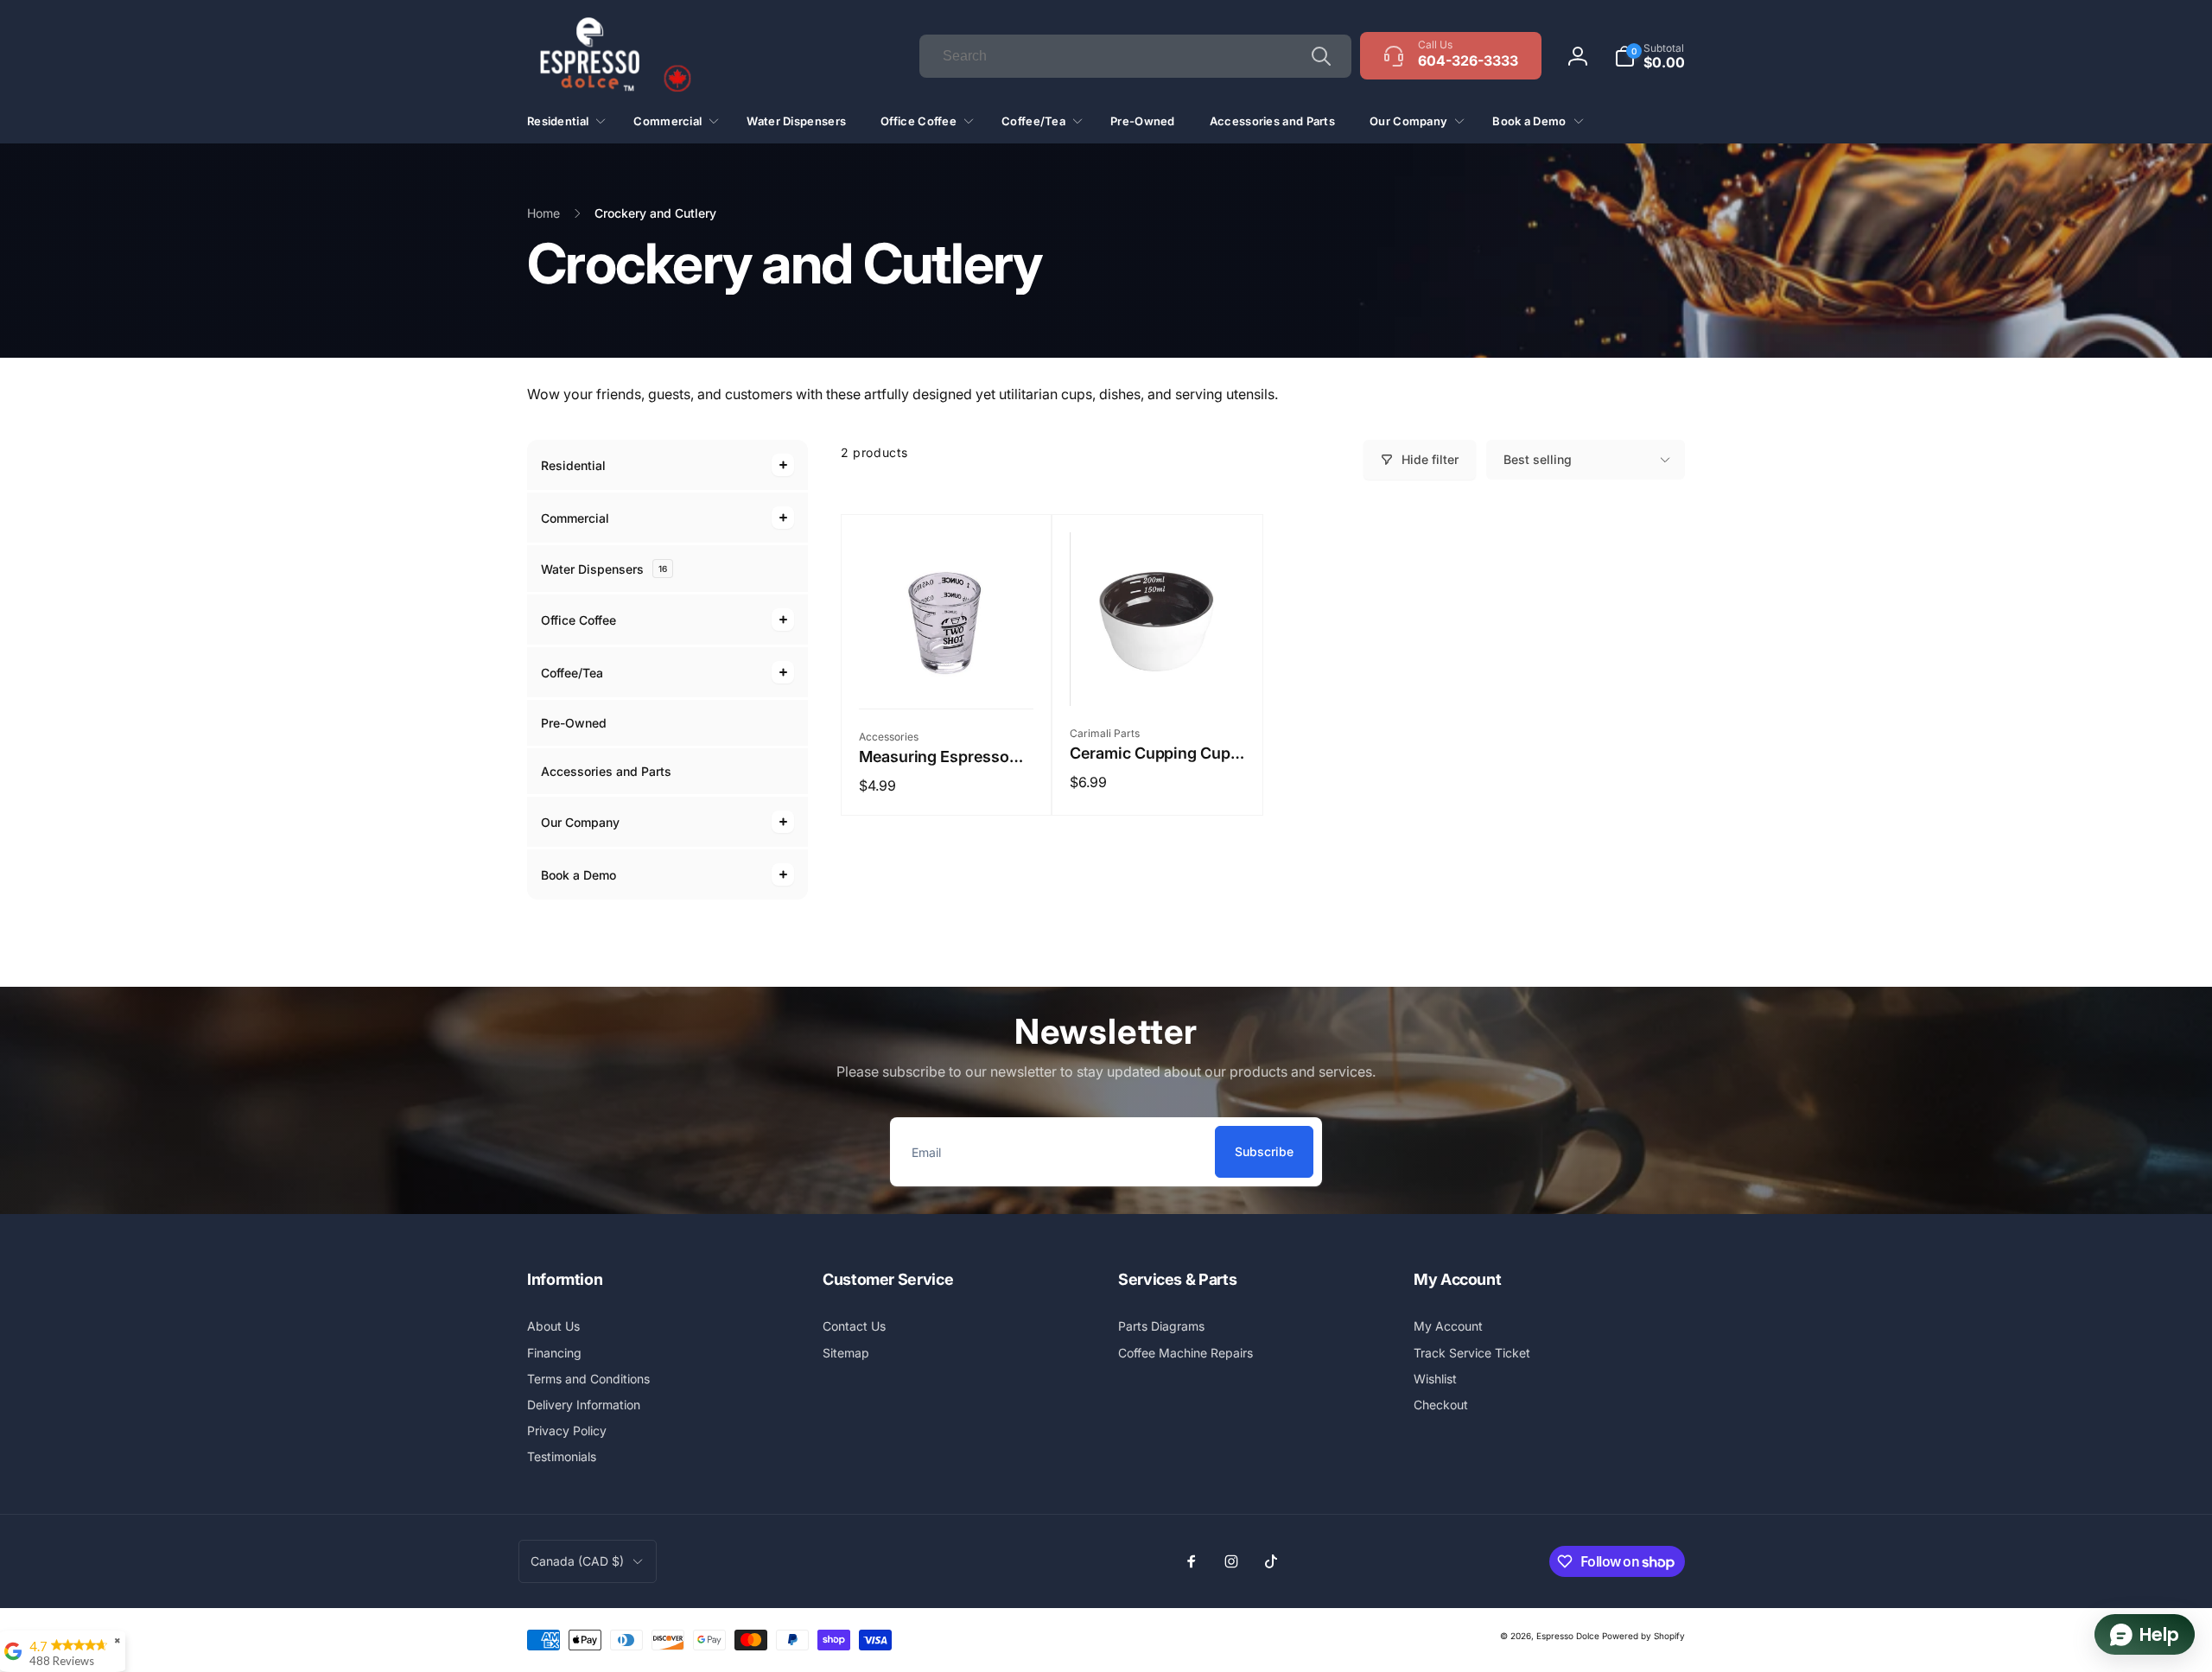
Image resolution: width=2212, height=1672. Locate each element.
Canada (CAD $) (577, 1561)
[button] (1649, 56)
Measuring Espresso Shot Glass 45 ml (934, 757)
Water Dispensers (604, 569)
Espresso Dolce (1568, 1636)
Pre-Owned (574, 723)
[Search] (1321, 56)
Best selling (1538, 459)
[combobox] (1135, 56)
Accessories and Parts (606, 771)
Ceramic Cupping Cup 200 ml (1150, 753)
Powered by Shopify (1643, 1636)
